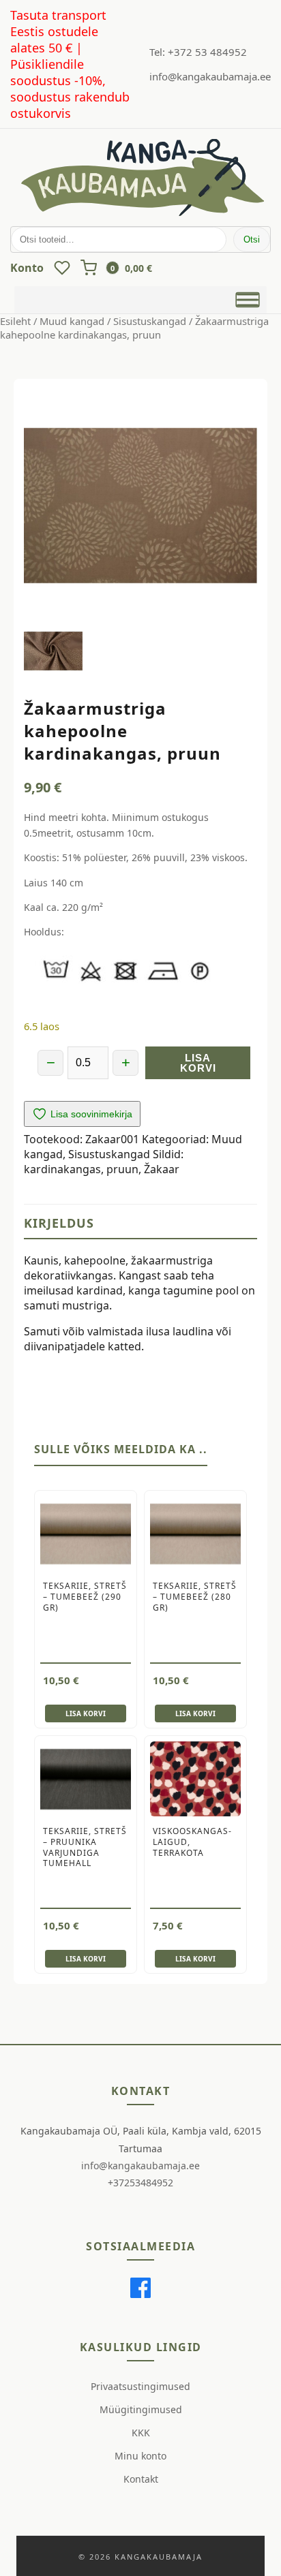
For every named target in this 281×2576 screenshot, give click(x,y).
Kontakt (141, 2479)
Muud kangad (72, 321)
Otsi (252, 239)
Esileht (15, 321)
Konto (27, 268)
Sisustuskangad (150, 321)
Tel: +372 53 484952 (198, 52)
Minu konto (140, 2456)
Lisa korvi (198, 1063)
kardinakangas (62, 1169)
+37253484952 (140, 2183)
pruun (122, 1169)
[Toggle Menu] (248, 300)
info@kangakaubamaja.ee (210, 76)
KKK (141, 2433)
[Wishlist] (62, 268)
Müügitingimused (141, 2409)
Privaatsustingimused (140, 2386)
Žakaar (162, 1169)
